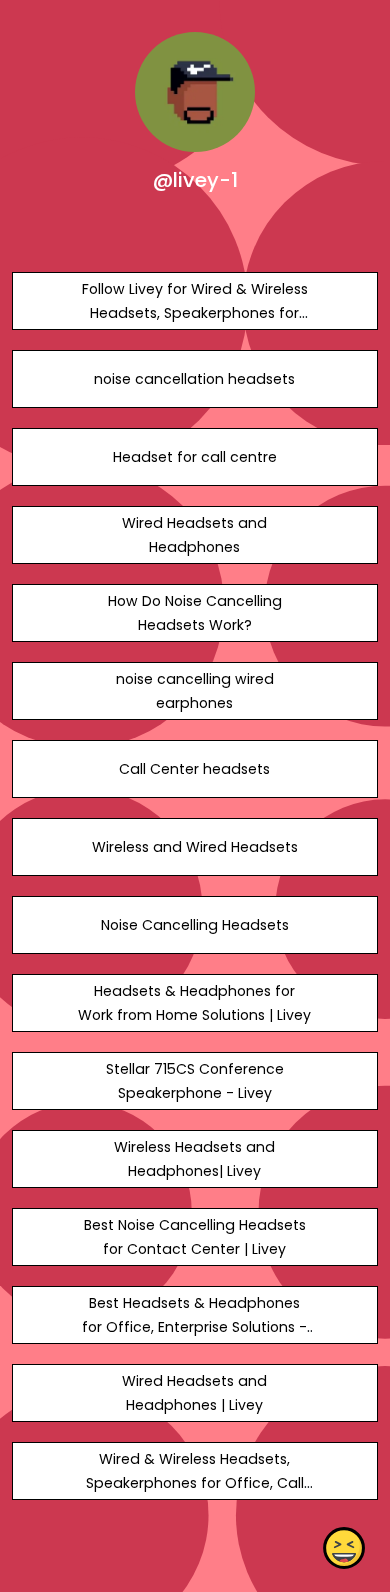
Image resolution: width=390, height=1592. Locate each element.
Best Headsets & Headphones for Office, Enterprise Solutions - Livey (194, 1327)
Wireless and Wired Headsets (195, 847)
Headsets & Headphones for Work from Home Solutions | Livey (194, 1003)
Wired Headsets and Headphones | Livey (194, 1393)
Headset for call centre (195, 457)
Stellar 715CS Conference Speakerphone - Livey (195, 1081)
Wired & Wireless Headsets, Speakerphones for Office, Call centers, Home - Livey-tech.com (195, 1483)
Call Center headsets (194, 769)
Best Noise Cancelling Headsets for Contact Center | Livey (195, 1237)
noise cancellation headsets (194, 379)
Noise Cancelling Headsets (195, 925)
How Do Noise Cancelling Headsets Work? (195, 613)
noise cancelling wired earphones (195, 691)
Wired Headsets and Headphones (194, 535)
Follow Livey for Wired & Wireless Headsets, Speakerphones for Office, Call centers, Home (195, 313)
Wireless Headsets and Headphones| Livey (194, 1159)
